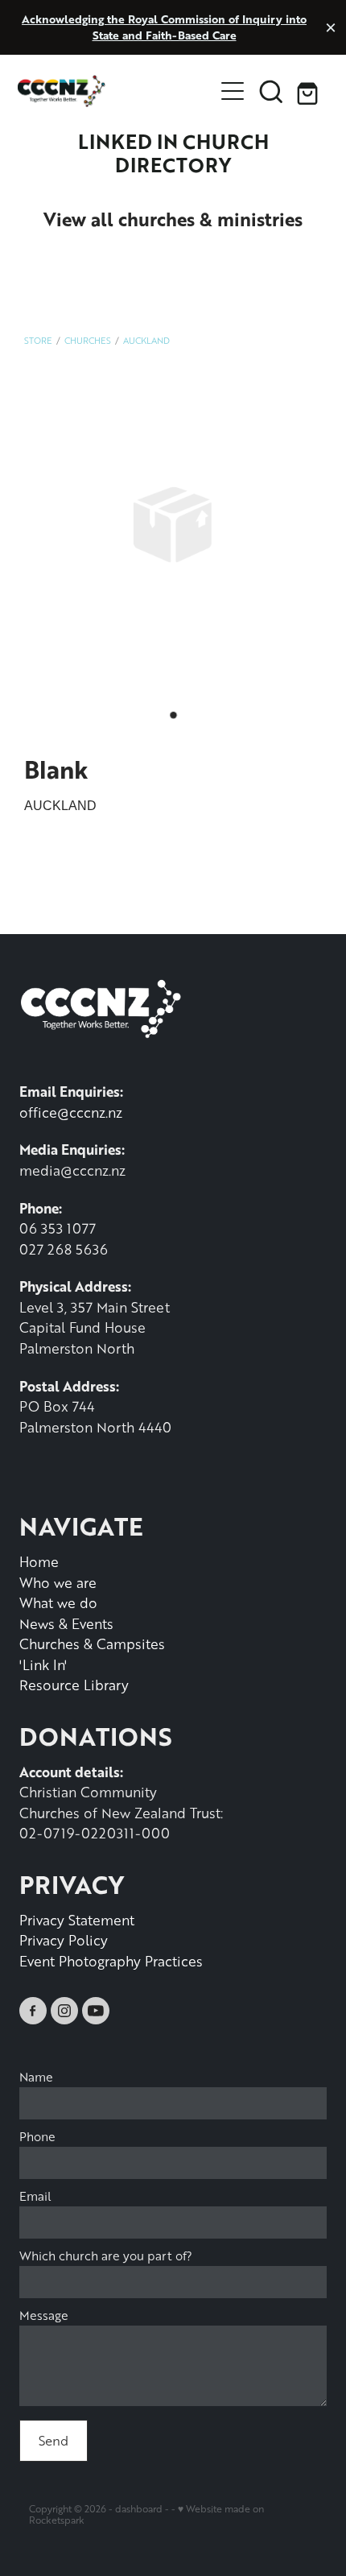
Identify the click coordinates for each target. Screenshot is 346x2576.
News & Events (66, 1623)
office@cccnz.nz (71, 1112)
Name (36, 2077)
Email (35, 2196)
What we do (58, 1602)
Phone (37, 2137)
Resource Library (74, 1685)
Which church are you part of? (106, 2256)
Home (39, 1561)
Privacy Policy (64, 1940)
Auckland (146, 340)
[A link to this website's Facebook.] (33, 2011)
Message (44, 2316)
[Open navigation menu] (233, 91)
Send (54, 2440)
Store (38, 340)
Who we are (58, 1582)
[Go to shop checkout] (310, 91)
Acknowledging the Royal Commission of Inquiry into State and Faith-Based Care (164, 27)
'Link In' (43, 1664)
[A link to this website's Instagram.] (64, 2011)
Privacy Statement (77, 1920)
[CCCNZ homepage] (115, 91)
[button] (271, 91)
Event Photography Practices (111, 1961)
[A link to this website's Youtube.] (96, 2011)
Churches (88, 340)
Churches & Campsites (92, 1644)
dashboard (139, 2509)
